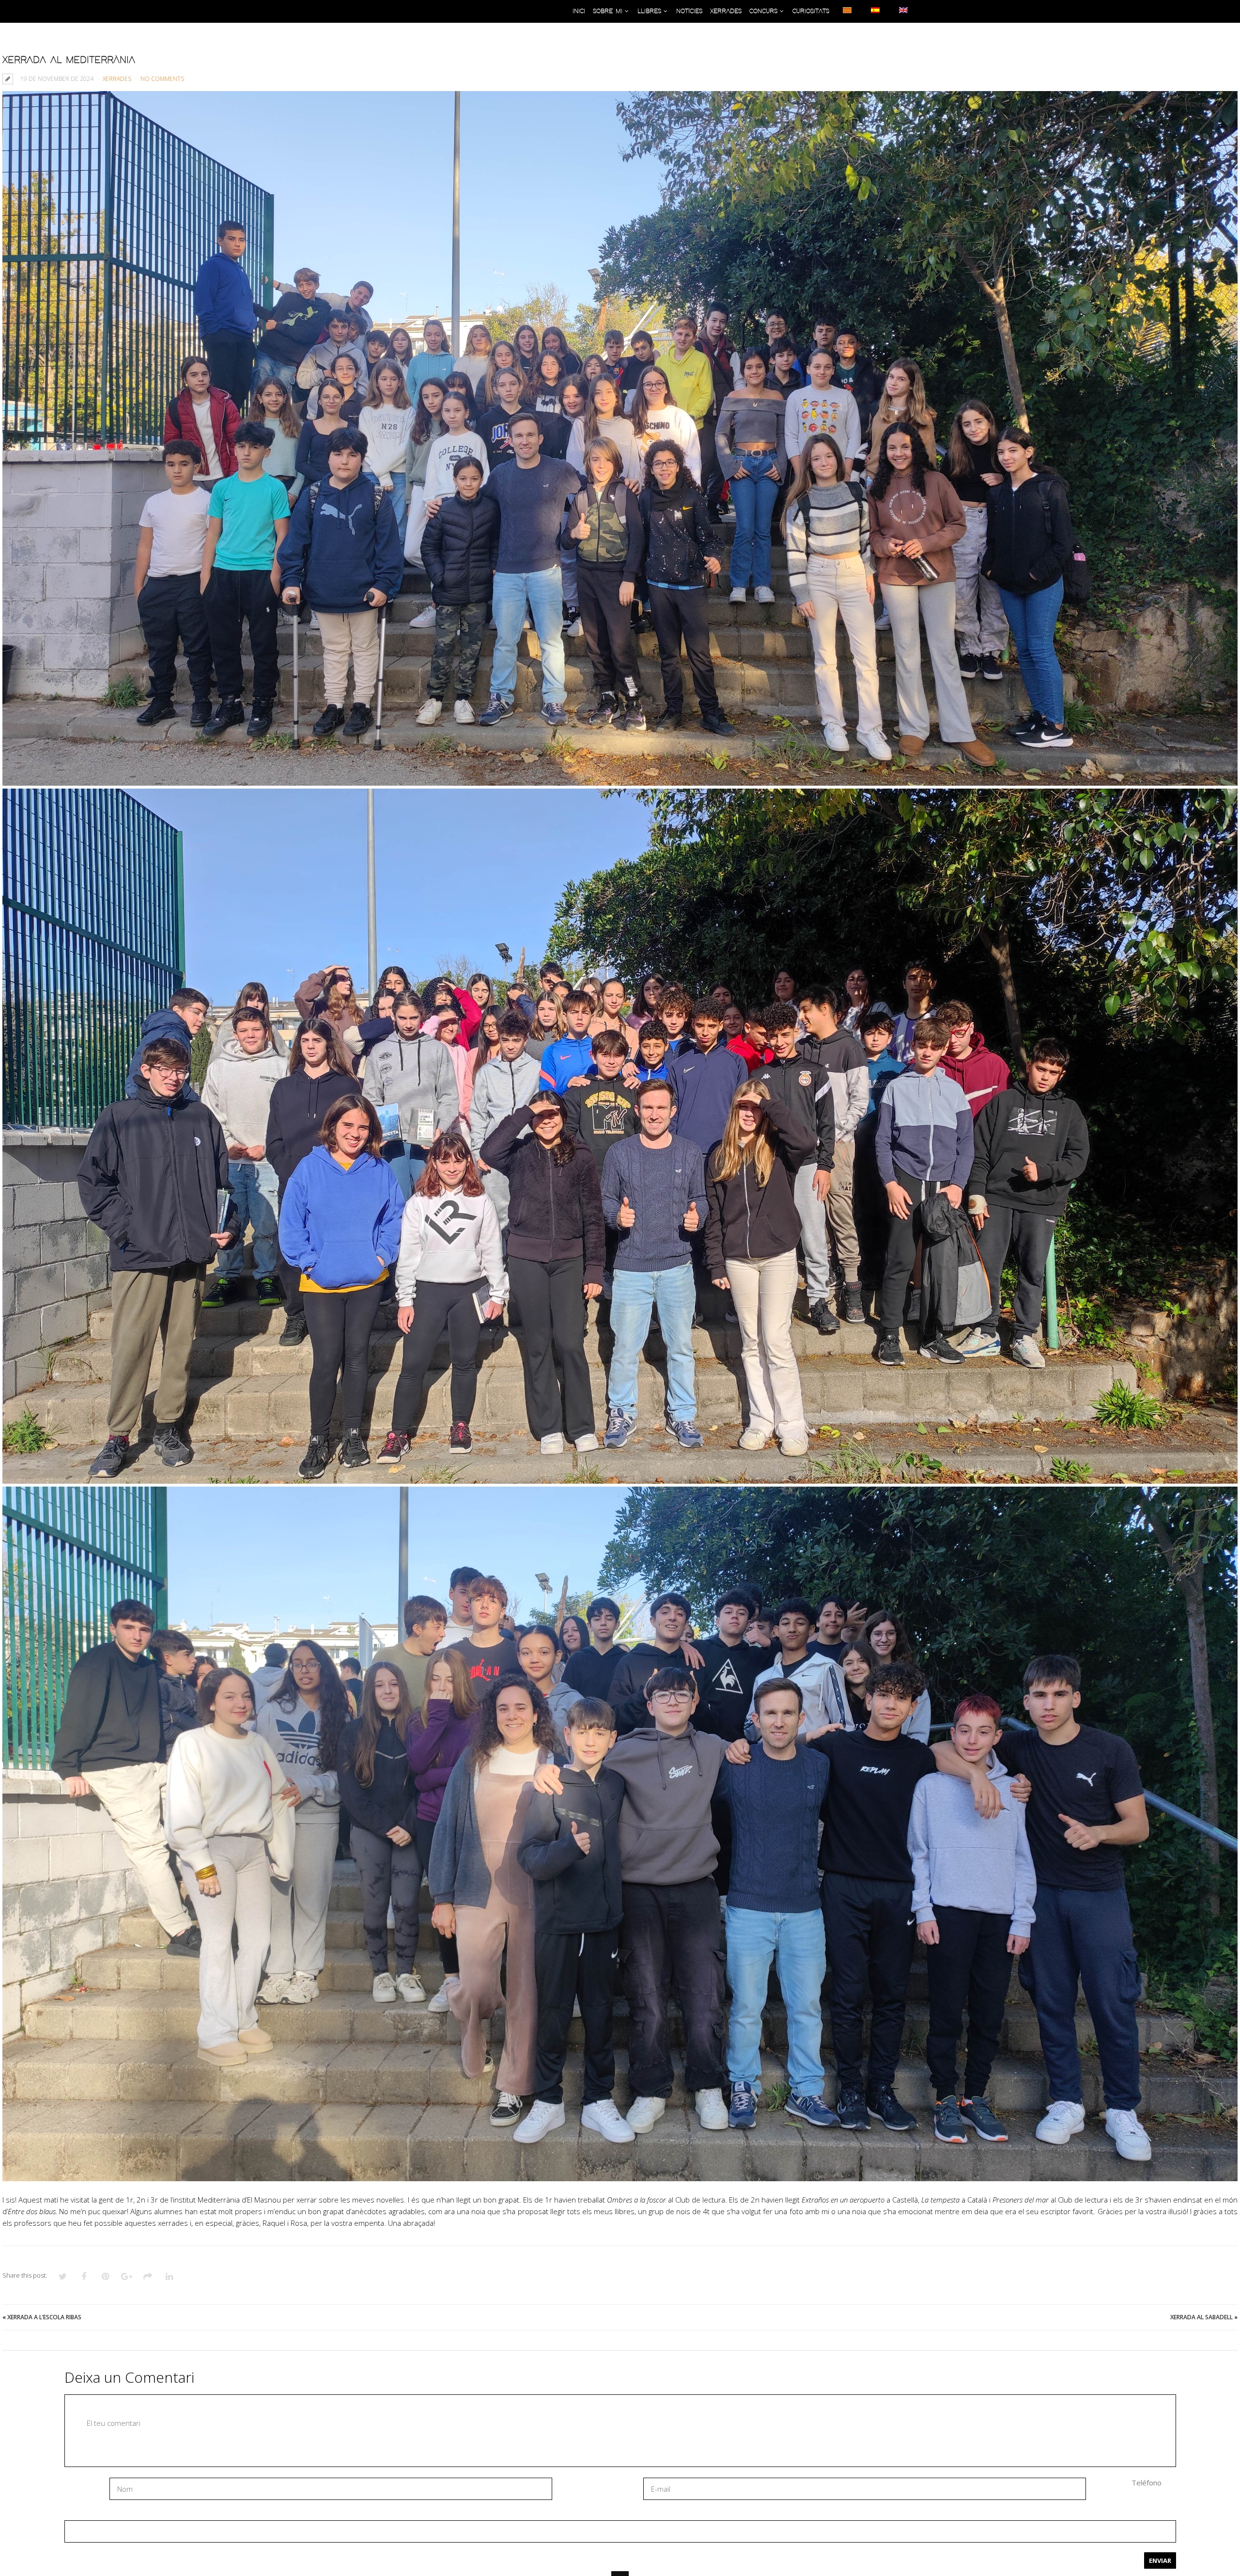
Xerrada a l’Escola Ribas (44, 2317)
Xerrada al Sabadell (1201, 2317)
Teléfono (1147, 2483)
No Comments (162, 79)
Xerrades (117, 79)
